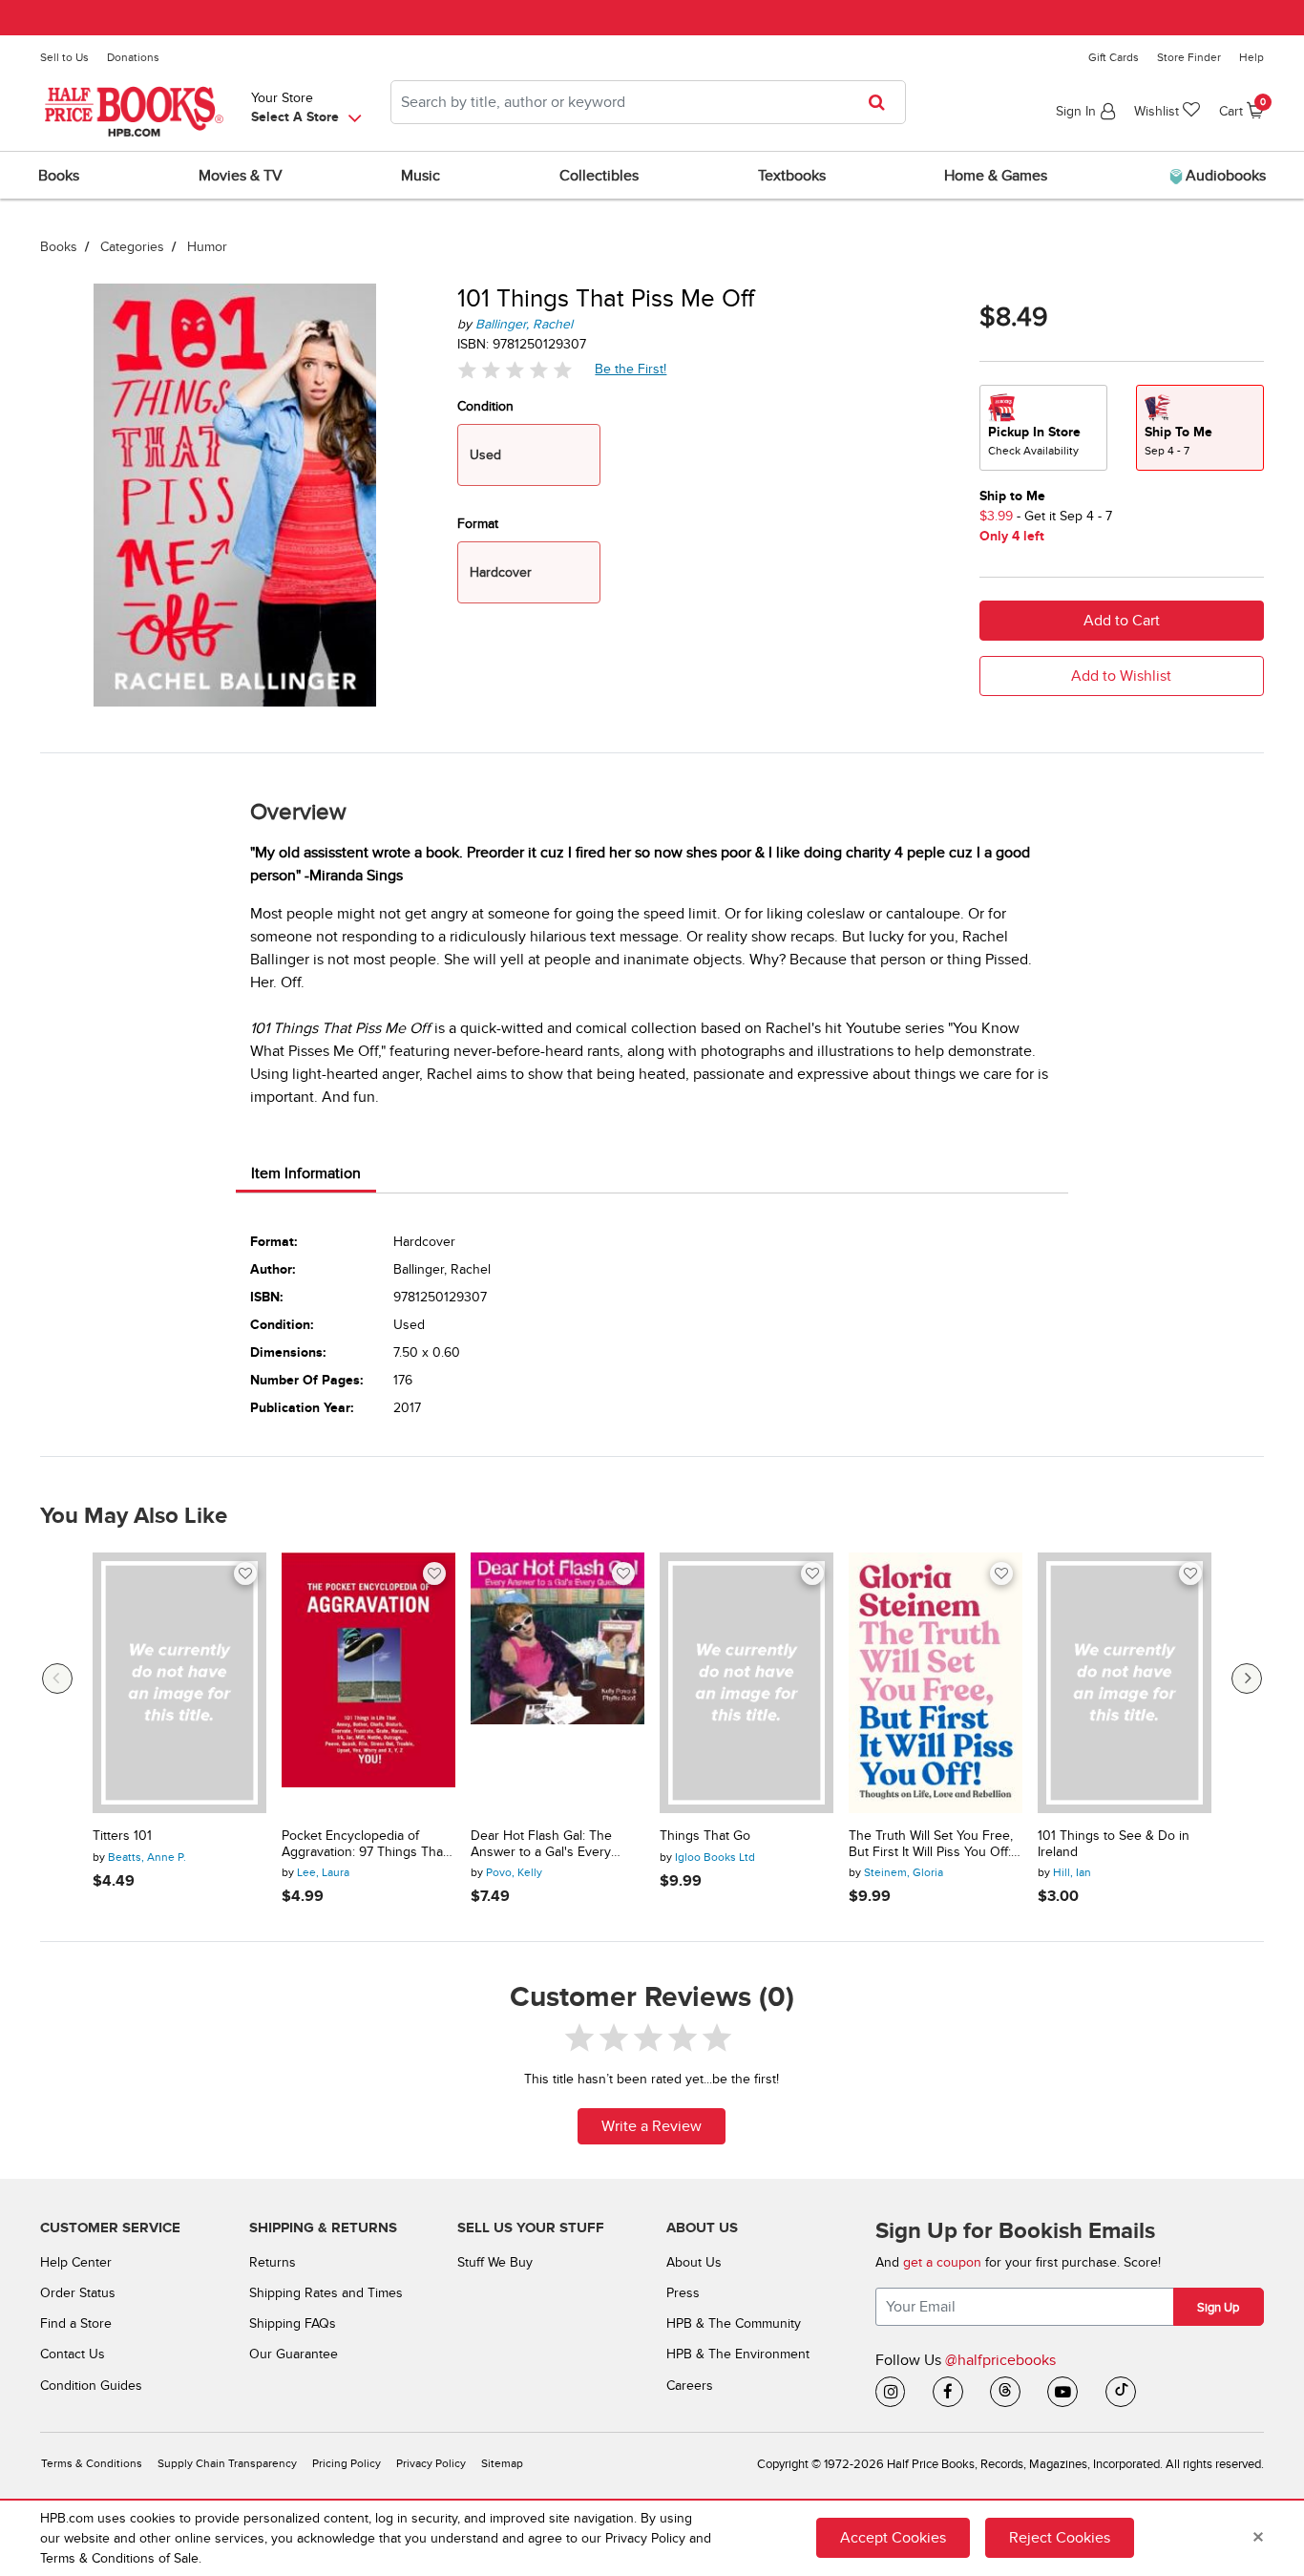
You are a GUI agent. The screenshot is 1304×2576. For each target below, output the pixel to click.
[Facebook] (948, 2392)
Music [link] (421, 176)
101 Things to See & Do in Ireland (1114, 1844)
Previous (57, 1679)
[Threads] (1005, 2392)
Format (478, 524)
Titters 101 (122, 1836)
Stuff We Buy (495, 2262)
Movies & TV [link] (241, 176)
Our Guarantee (294, 2354)
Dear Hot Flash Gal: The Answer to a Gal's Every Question (541, 1845)
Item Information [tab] (306, 1173)
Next (1247, 1679)
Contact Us (73, 2354)
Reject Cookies (1060, 2538)
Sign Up (1218, 2308)
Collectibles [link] (599, 176)
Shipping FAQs (293, 2323)
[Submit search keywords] (883, 102)
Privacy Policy (431, 2464)
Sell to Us (64, 57)
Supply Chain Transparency (227, 2464)
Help (1251, 57)
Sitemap (502, 2464)
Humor (207, 247)
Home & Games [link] (996, 176)
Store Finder (1189, 57)
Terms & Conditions (92, 2464)
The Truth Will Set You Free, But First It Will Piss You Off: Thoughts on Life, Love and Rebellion (931, 1845)
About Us (694, 2262)
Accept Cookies (893, 2538)
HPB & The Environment (738, 2354)
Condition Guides (91, 2386)
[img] (515, 369)
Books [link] (59, 176)
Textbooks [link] (792, 176)
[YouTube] (1062, 2392)
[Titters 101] (179, 1683)
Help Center (76, 2262)
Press (683, 2293)
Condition (485, 406)
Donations (133, 57)
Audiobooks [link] (1224, 176)
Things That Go (705, 1836)
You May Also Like (134, 1516)
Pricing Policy (347, 2464)
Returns (273, 2262)
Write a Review (652, 2126)
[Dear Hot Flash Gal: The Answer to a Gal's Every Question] (557, 1683)
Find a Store (76, 2323)
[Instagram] (891, 2392)
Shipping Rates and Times (326, 2293)
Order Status (78, 2293)
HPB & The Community (734, 2323)
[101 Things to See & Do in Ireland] (1125, 1683)
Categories (132, 247)
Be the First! (631, 369)
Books (59, 247)
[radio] (1043, 428)
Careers (690, 2386)
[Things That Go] (747, 1683)
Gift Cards (1114, 57)
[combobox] (648, 102)
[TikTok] (1121, 2392)
